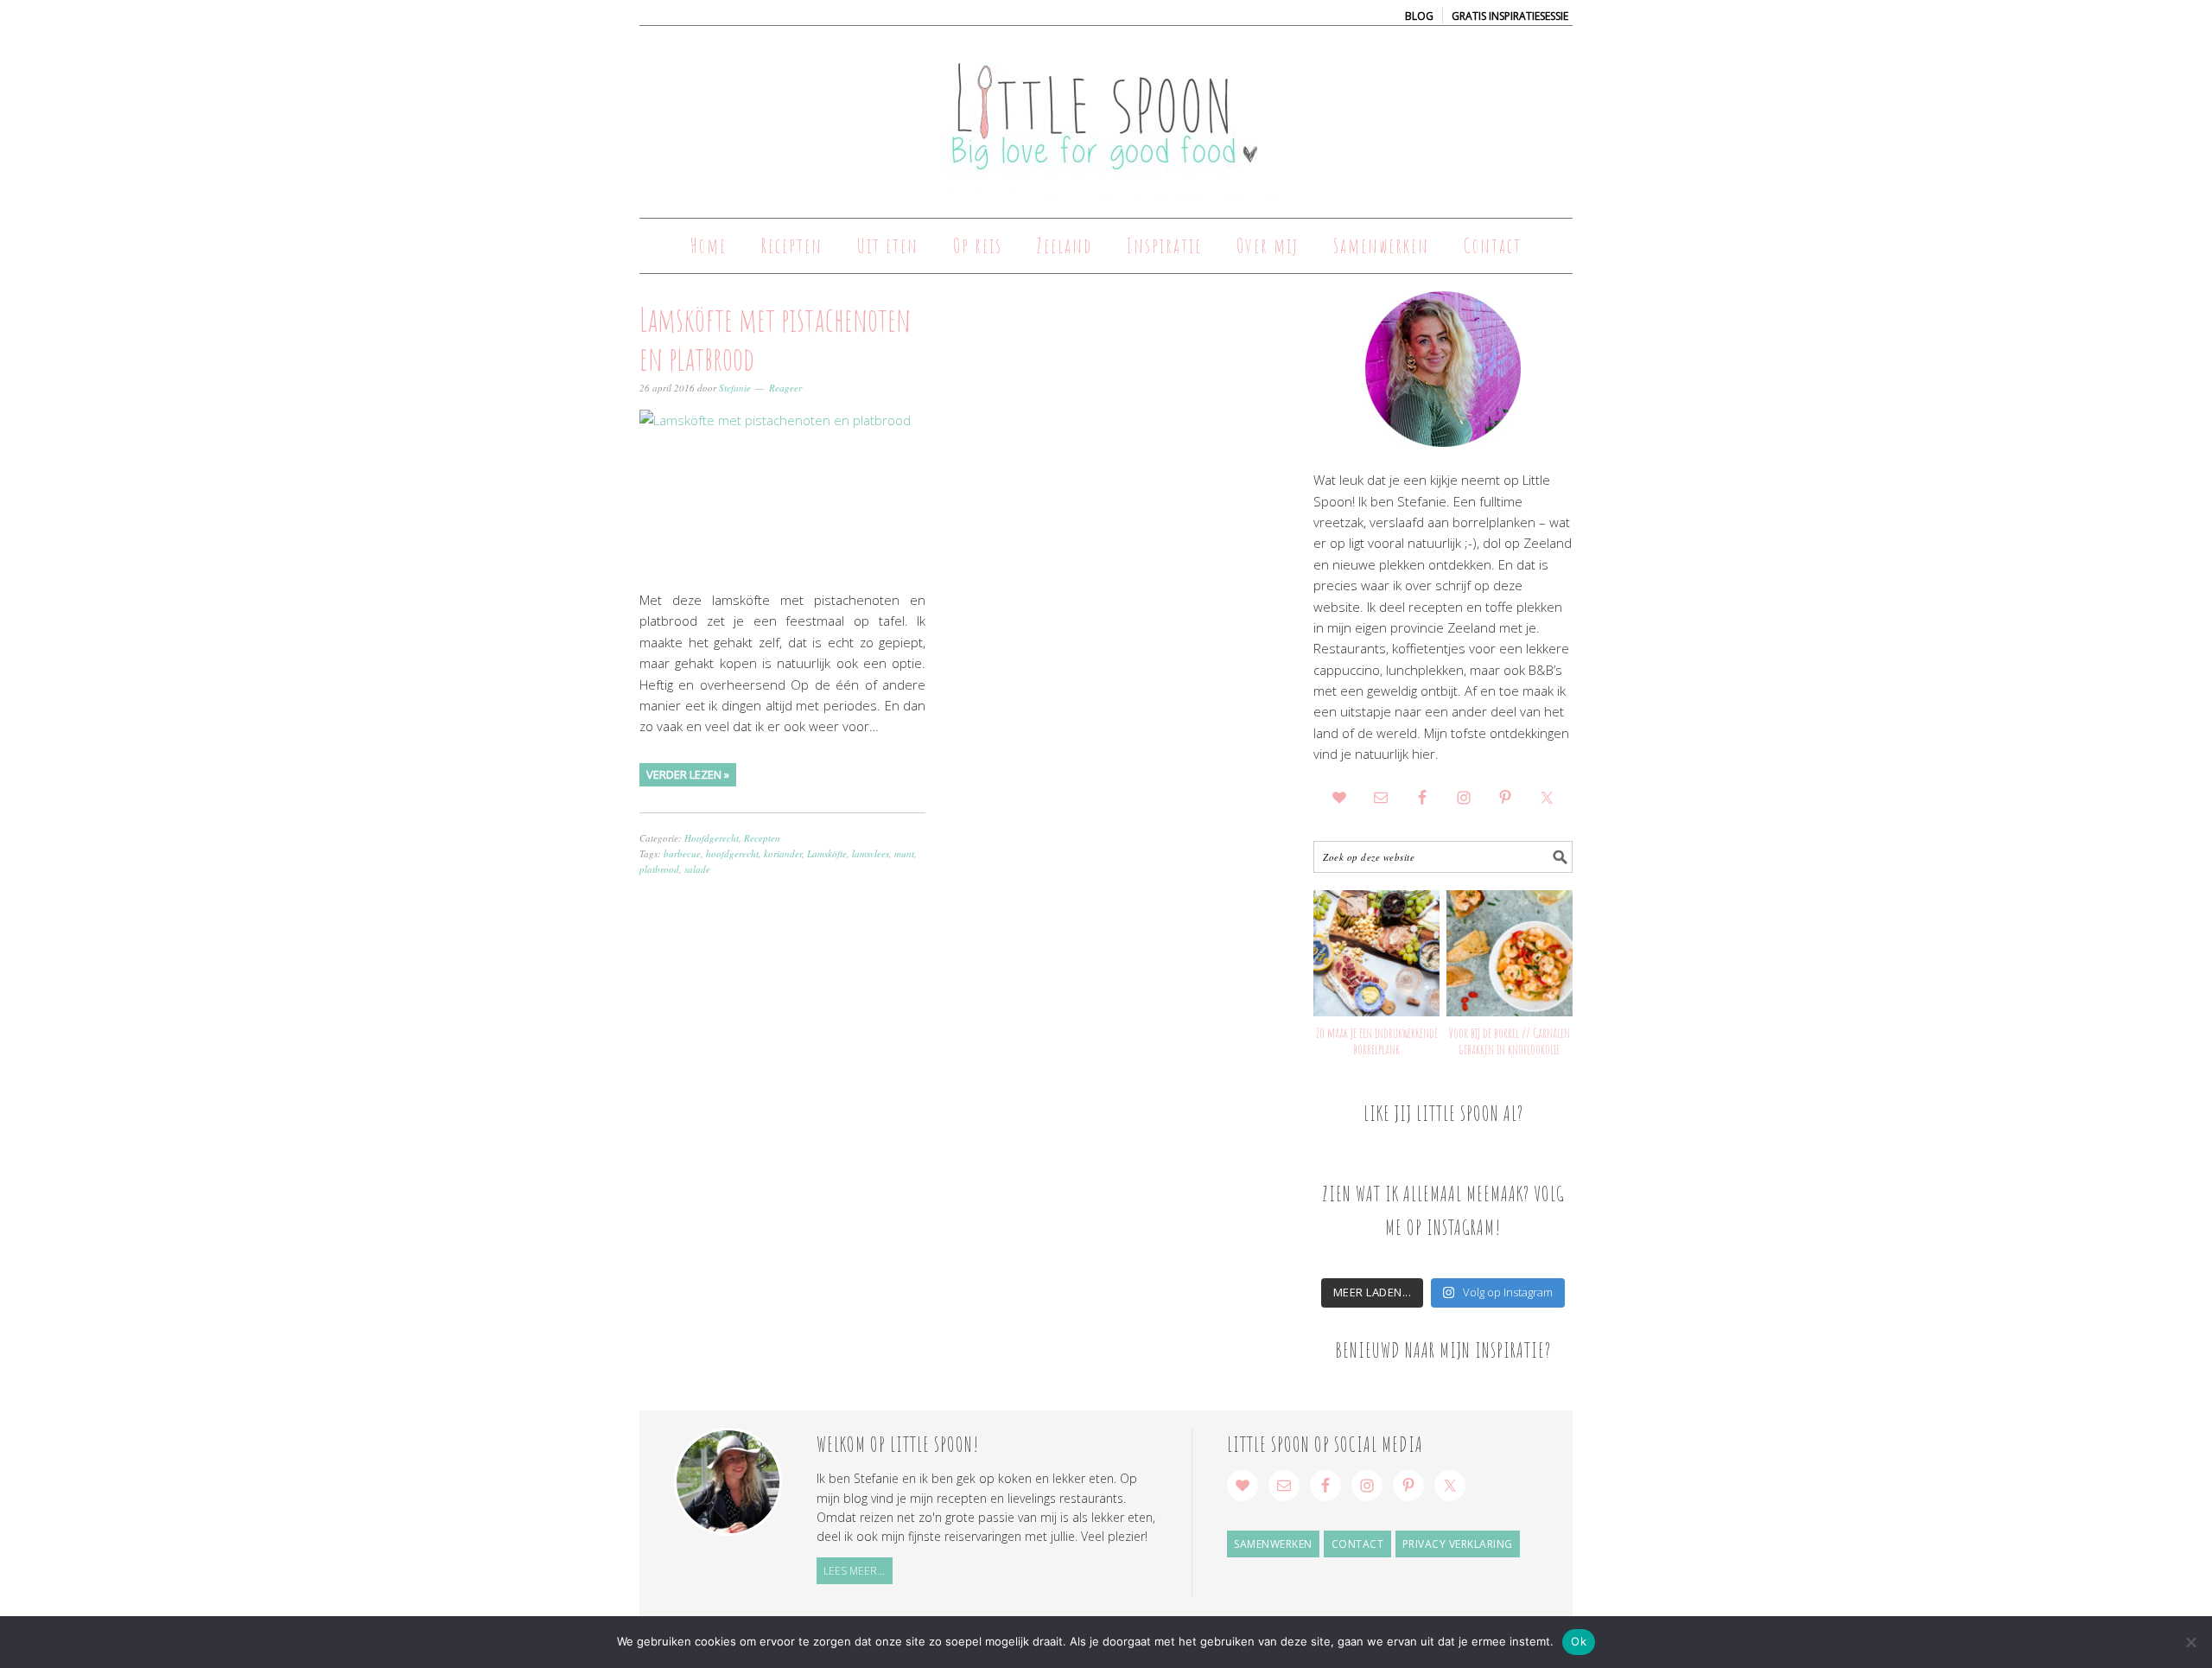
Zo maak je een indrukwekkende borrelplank (1377, 1041)
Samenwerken (1273, 1544)
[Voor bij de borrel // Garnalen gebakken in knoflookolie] (1510, 953)
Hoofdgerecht (712, 838)
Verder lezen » (688, 774)
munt (904, 853)
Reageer (785, 388)
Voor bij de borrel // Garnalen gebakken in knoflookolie (1509, 1041)
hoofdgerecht (732, 853)
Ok (1579, 1641)
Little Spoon (1106, 114)
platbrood (659, 869)
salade (697, 869)
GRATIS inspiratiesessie (1510, 16)
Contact (1358, 1544)
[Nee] (2190, 1642)
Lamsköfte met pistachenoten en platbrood (775, 339)
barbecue (682, 853)
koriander (783, 853)
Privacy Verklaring (1458, 1544)
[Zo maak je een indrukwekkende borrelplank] (1376, 953)
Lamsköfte (827, 853)
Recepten (762, 838)
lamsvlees (871, 853)
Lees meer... (854, 1571)
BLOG (1419, 16)
